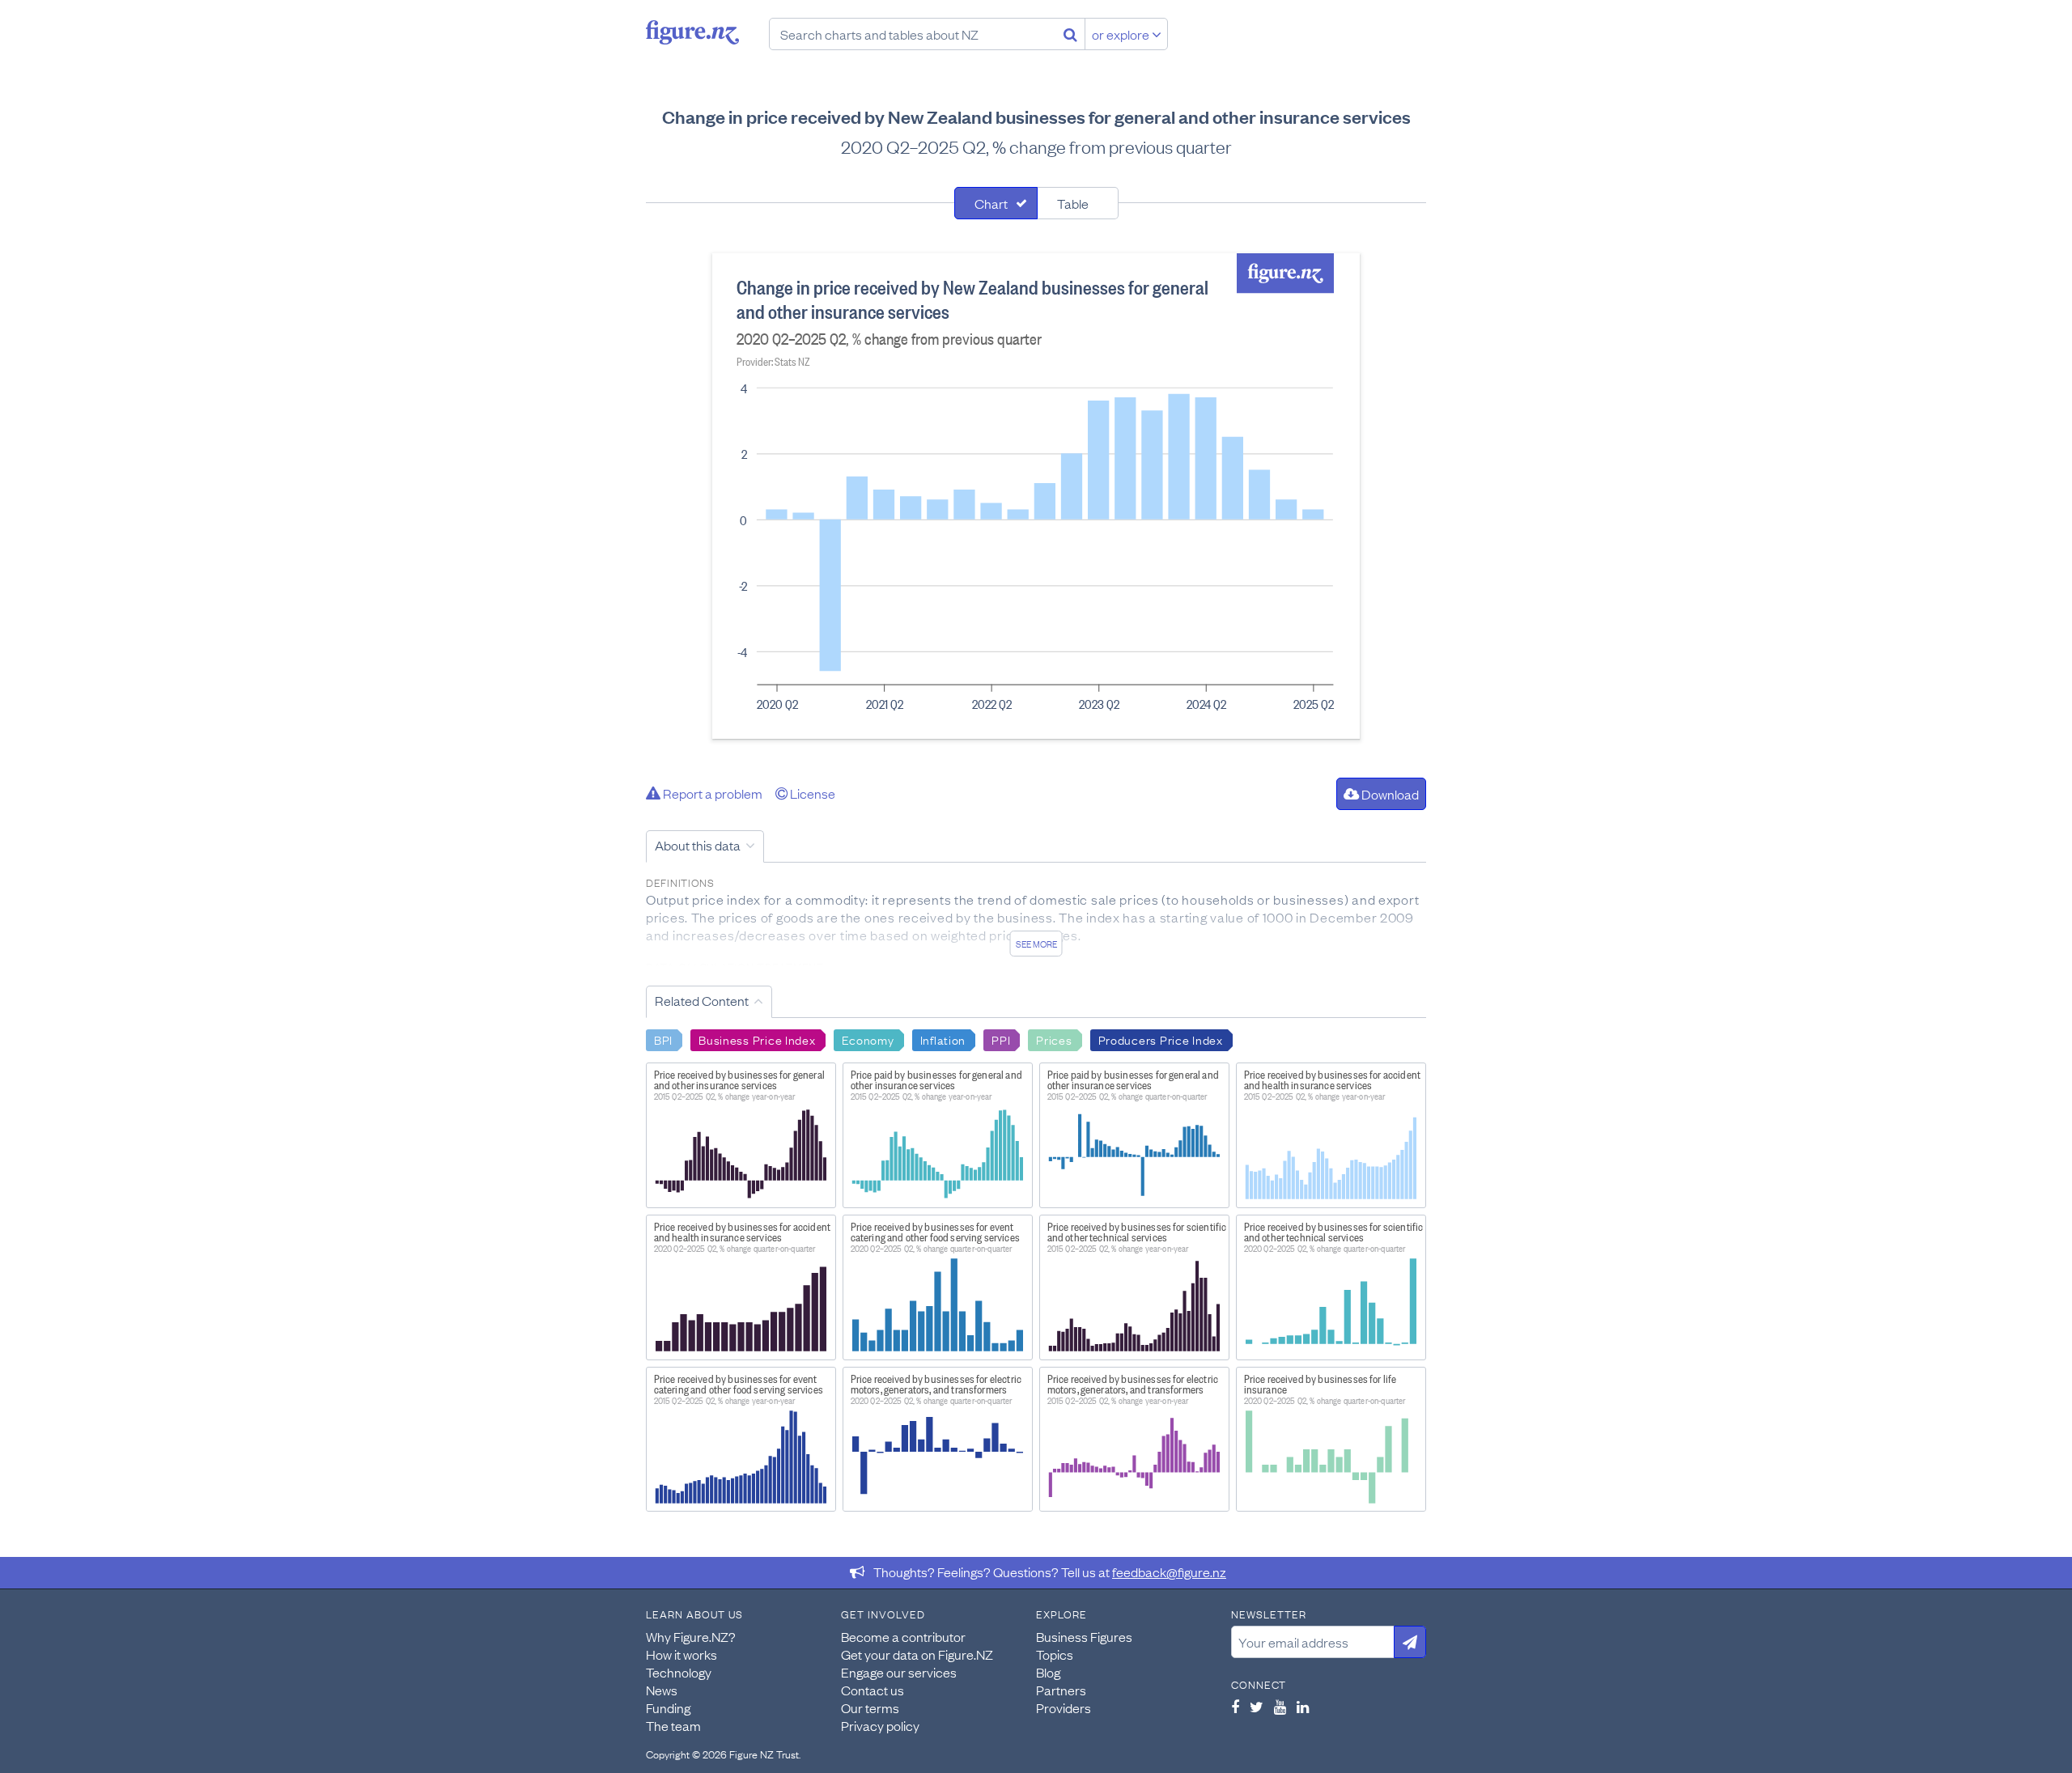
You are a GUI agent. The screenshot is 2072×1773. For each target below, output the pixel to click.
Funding (668, 1707)
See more (1036, 944)
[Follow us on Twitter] (1257, 1707)
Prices (1054, 1039)
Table (1073, 203)
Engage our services (899, 1672)
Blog (1048, 1672)
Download (1389, 794)
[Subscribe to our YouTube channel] (1280, 1707)
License (811, 793)
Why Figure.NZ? (691, 1636)
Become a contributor (903, 1636)
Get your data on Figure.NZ (917, 1654)
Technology (679, 1672)
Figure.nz (692, 32)
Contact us (873, 1690)
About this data (698, 845)
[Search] (1070, 34)
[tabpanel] (1036, 496)
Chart (991, 203)
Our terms (870, 1707)
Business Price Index (757, 1039)
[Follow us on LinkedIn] (1303, 1707)
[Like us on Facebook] (1235, 1707)
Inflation (943, 1039)
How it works (681, 1654)
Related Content (702, 1000)
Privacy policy (880, 1725)
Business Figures (1084, 1636)
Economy (868, 1039)
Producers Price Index (1161, 1039)
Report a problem (711, 793)
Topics (1055, 1654)
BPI (663, 1039)
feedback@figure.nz (1169, 1572)
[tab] (996, 203)
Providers (1064, 1707)
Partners (1061, 1690)
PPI (1001, 1039)
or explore (1122, 34)
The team (673, 1725)
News (662, 1690)
